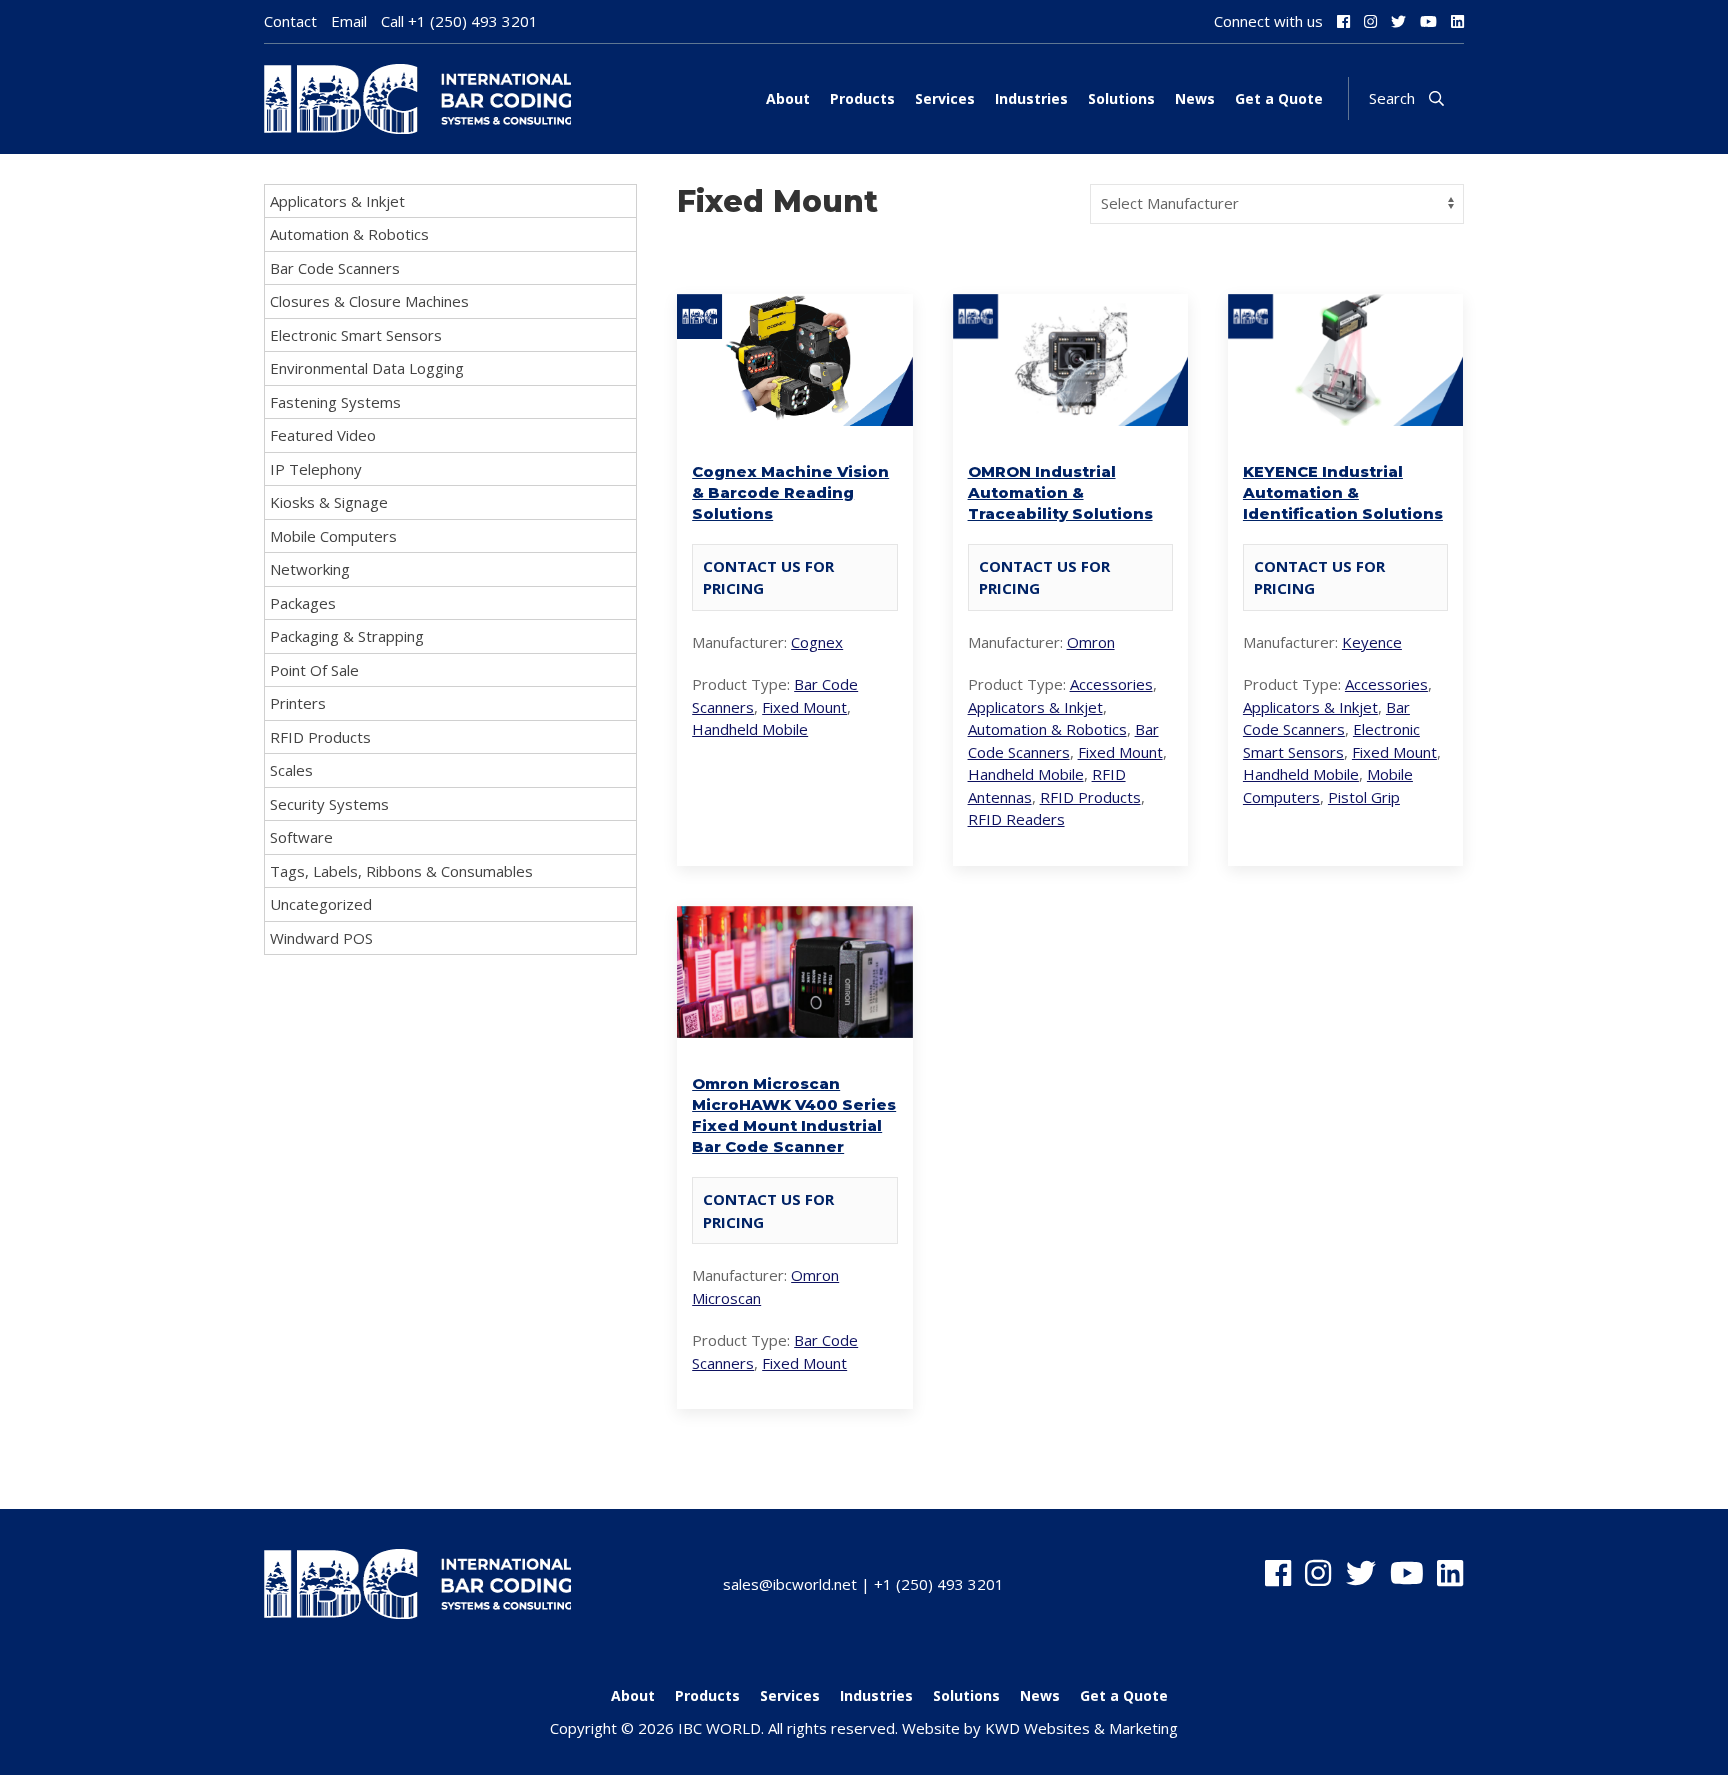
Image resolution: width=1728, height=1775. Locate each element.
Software (301, 837)
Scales (291, 770)
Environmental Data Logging (367, 368)
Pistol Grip (1364, 797)
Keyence (1372, 642)
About (788, 98)
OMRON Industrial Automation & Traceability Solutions (1060, 492)
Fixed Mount (804, 707)
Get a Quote (1279, 98)
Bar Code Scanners (335, 268)
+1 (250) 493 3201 (473, 21)
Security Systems (329, 804)
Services (945, 98)
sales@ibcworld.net (790, 1584)
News (1195, 98)
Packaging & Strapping (347, 636)
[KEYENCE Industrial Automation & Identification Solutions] (1345, 414)
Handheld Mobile (750, 729)
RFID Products (320, 737)
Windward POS (321, 938)
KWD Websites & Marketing (1081, 1728)
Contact (290, 21)
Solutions (1121, 98)
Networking (310, 569)
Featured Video (323, 435)
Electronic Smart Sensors (356, 335)
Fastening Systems (335, 402)
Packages (303, 603)
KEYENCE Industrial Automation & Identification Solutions (1343, 492)
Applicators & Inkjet (337, 201)
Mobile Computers (333, 536)
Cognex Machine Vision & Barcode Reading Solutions (790, 492)
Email (349, 21)
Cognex (817, 642)
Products (862, 98)
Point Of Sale (314, 670)
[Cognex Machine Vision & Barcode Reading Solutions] (794, 414)
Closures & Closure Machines (369, 301)
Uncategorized (321, 904)
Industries (1031, 98)
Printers (298, 703)
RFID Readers (1016, 819)
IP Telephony (316, 469)
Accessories (1111, 684)
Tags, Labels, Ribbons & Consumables (401, 871)
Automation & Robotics (349, 234)
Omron (1091, 642)
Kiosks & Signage (329, 502)
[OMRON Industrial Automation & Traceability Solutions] (1070, 414)
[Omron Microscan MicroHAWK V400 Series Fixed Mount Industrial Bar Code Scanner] (794, 1027)
